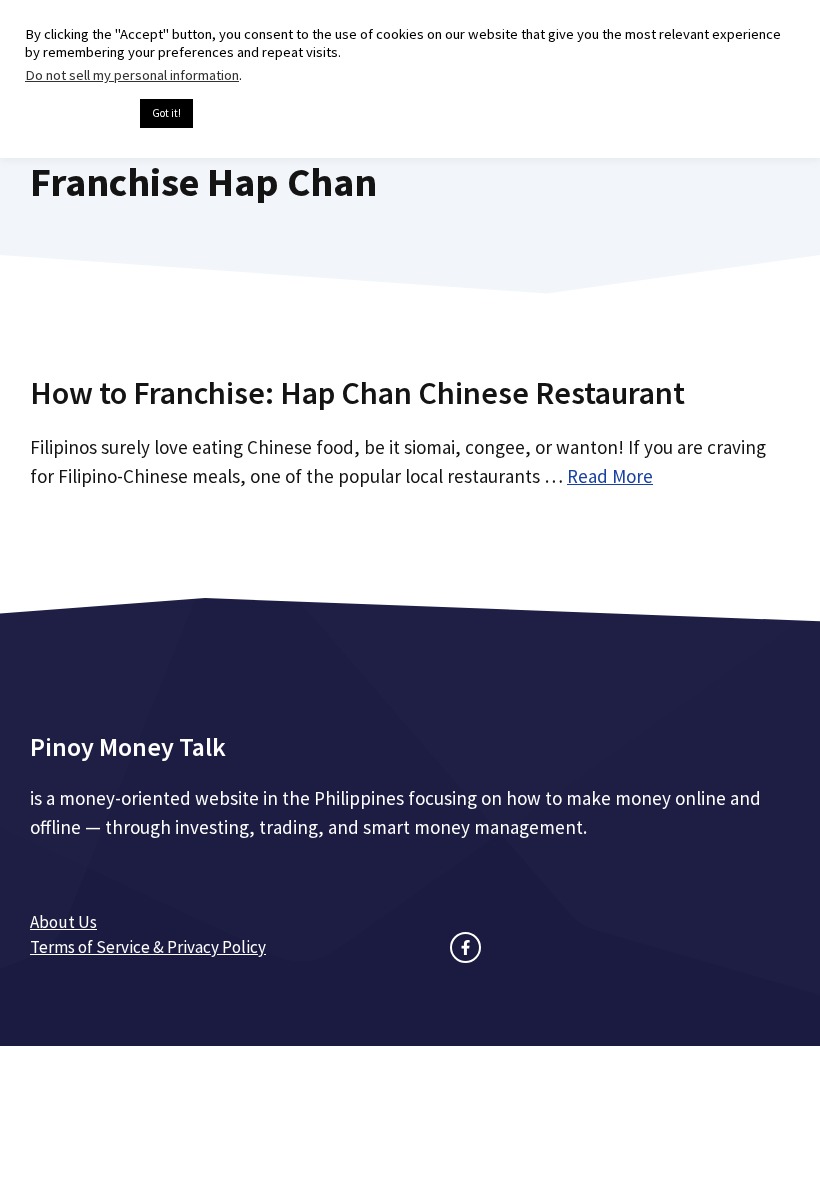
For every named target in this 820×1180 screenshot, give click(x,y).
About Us (63, 922)
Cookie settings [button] (77, 114)
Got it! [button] (166, 113)
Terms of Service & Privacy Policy (148, 947)
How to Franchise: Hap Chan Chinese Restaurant (357, 393)
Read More (610, 476)
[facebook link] (465, 947)
